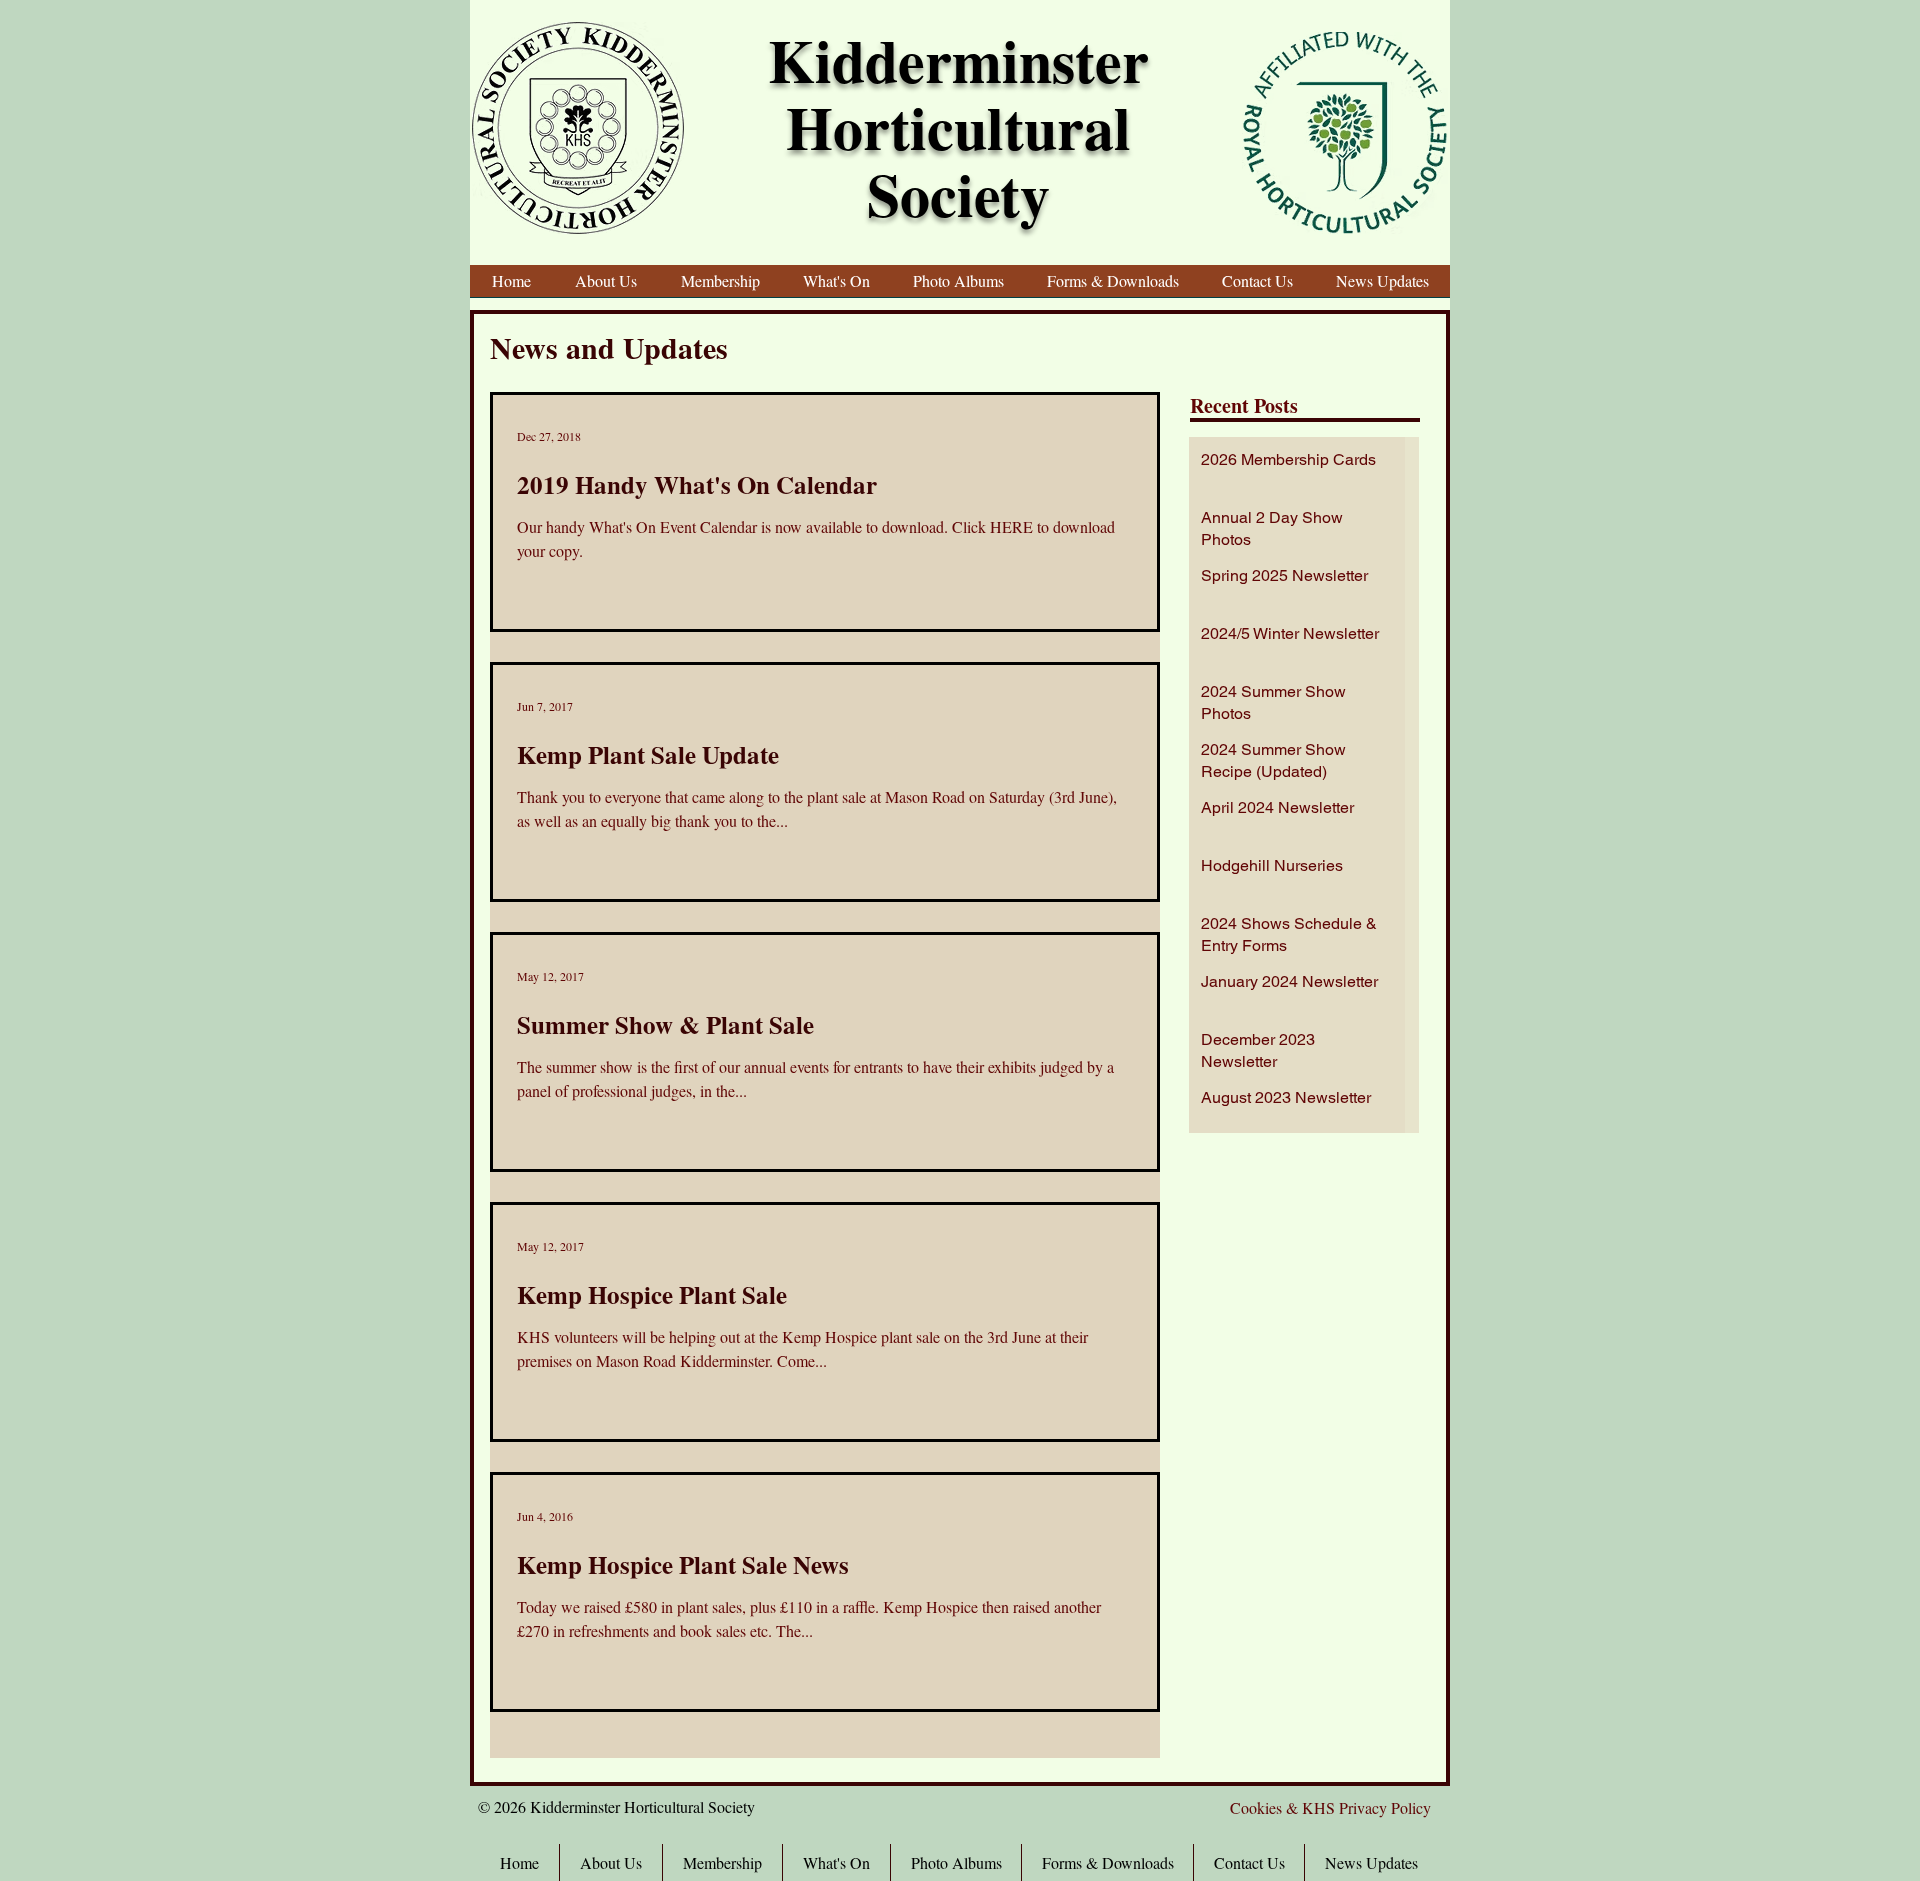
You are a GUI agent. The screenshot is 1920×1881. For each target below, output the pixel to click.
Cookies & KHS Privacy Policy (1330, 1807)
